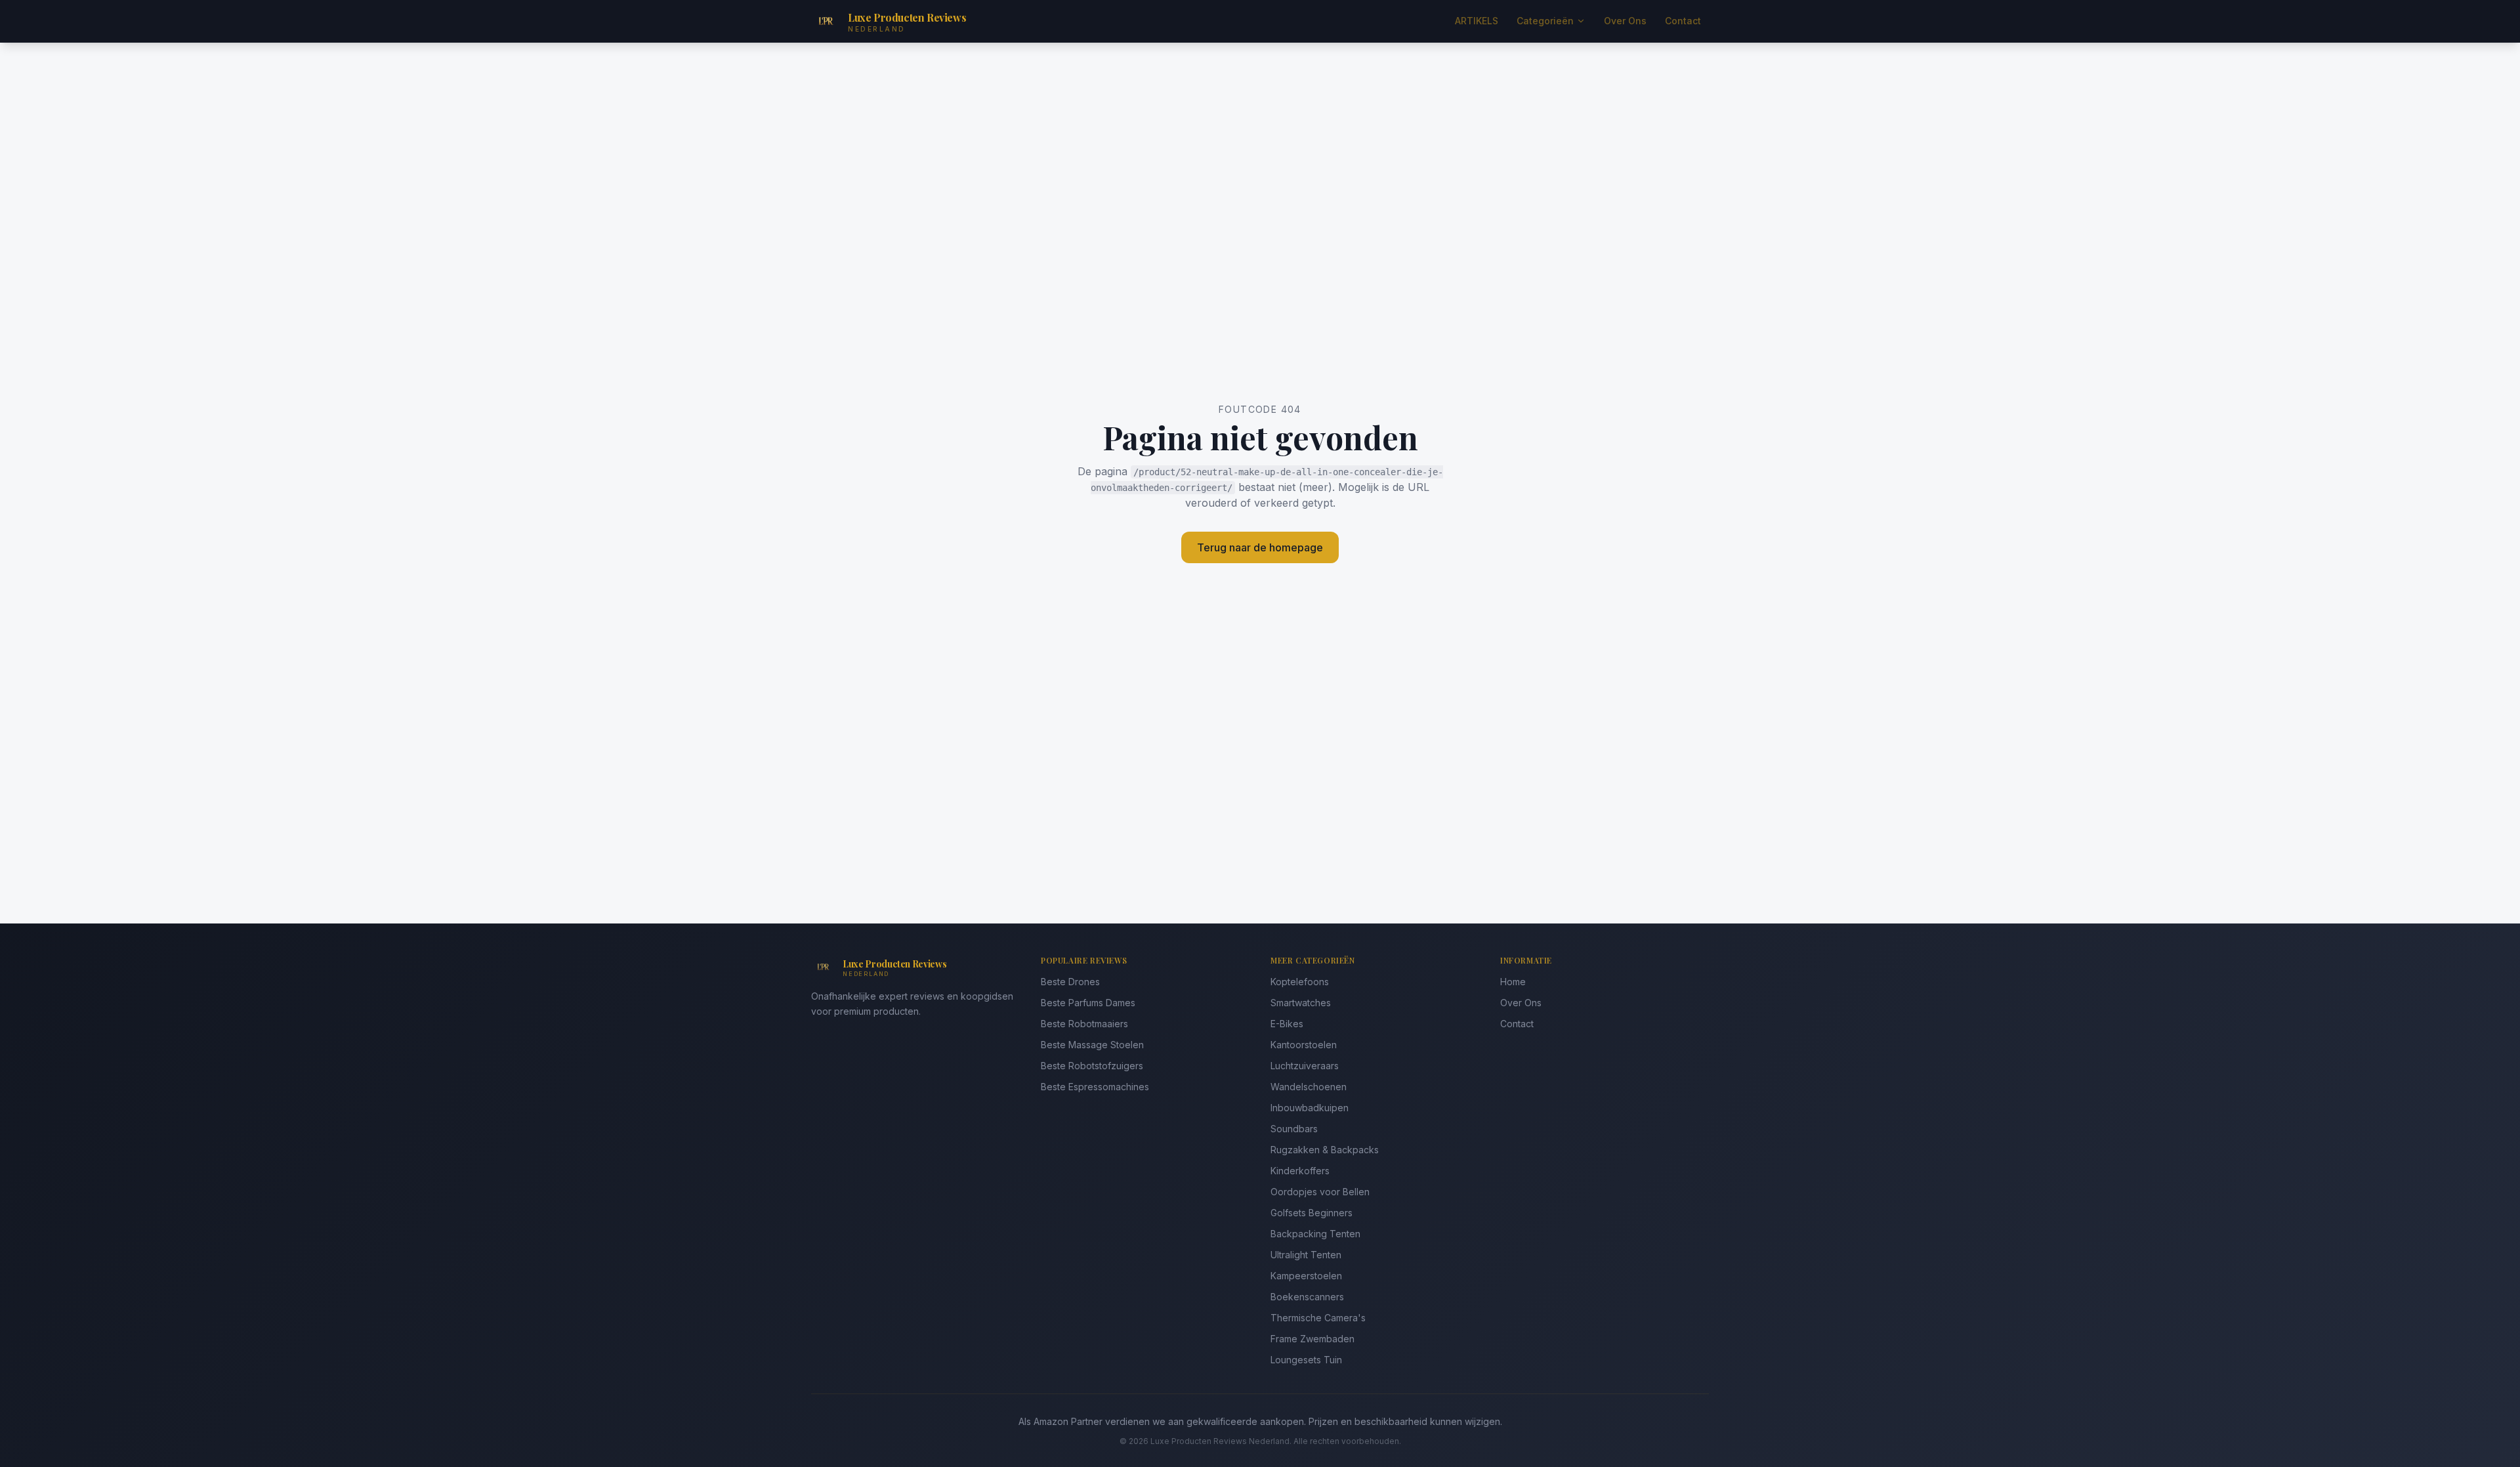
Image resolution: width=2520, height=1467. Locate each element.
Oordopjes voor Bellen (1320, 1192)
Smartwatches (1301, 1003)
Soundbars (1294, 1129)
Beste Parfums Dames (1088, 1003)
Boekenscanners (1307, 1297)
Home (1513, 982)
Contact (1683, 21)
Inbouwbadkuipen (1310, 1108)
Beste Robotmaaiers (1084, 1024)
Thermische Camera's (1318, 1318)
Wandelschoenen (1309, 1087)
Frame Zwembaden (1312, 1339)
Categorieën (1545, 21)
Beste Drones (1070, 982)
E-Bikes (1287, 1024)
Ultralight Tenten (1306, 1255)
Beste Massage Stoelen (1092, 1045)
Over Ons (1625, 21)
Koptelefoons (1300, 982)
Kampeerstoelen (1306, 1276)
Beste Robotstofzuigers (1092, 1066)
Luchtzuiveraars (1305, 1066)
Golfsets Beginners (1312, 1213)
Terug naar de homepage (1260, 547)
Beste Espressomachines (1095, 1087)
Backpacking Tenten (1315, 1234)
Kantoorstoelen (1304, 1045)
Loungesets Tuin (1306, 1360)
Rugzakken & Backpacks (1325, 1150)
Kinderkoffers (1300, 1171)
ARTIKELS (1477, 21)
